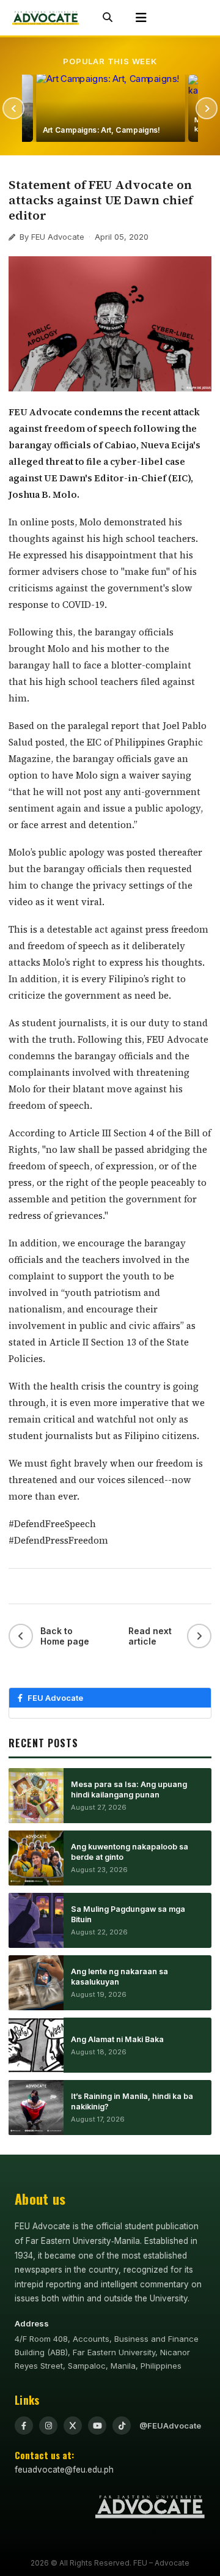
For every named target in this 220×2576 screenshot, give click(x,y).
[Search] (108, 18)
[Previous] (13, 108)
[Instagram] (48, 2426)
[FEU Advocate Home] (46, 18)
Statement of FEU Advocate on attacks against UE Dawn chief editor (101, 200)
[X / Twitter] (73, 2426)
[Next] (207, 108)
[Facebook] (24, 2426)
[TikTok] (122, 2426)
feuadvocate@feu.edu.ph (64, 2470)
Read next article (150, 1636)
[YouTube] (97, 2426)
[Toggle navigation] (141, 18)
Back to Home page (65, 1636)
